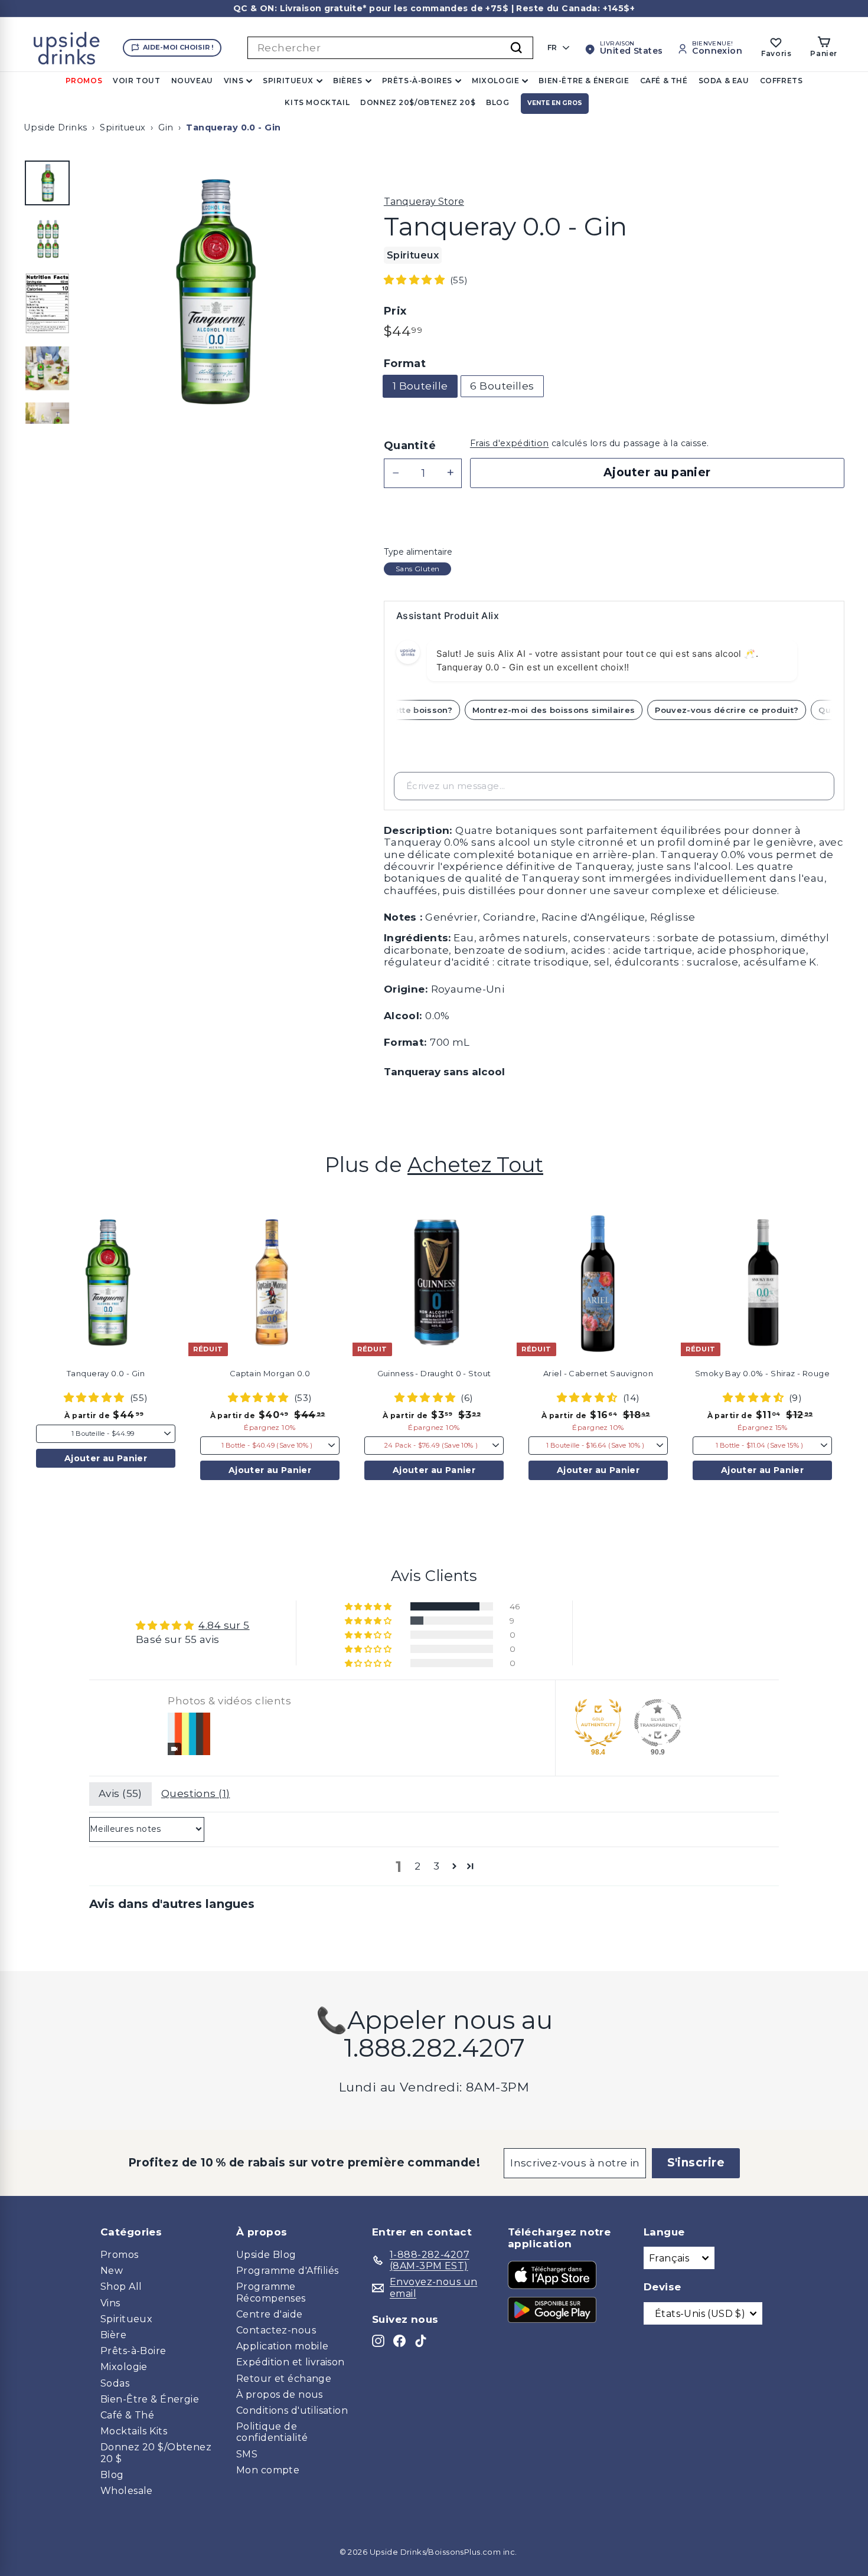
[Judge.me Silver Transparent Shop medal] (658, 1723)
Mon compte (268, 2470)
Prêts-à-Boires (417, 81)
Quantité (410, 446)
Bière (113, 2335)
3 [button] (436, 1866)
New (112, 2271)
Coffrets (781, 81)
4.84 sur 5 (224, 1625)
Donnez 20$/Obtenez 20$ (418, 102)
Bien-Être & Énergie (584, 81)
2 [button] (417, 1866)
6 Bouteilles (502, 386)
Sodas (115, 2383)
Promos (84, 81)
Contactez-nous (276, 2330)
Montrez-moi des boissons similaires (571, 710)
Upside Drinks (56, 127)
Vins (234, 81)
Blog (497, 102)
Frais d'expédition (510, 443)
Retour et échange (284, 2379)
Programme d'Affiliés (288, 2271)
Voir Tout (136, 81)
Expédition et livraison (291, 2362)
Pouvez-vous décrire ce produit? (744, 710)
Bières (348, 81)
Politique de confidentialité (272, 2432)
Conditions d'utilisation (292, 2410)
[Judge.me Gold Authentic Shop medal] (598, 1723)
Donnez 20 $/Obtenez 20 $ (156, 2453)
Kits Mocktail (317, 102)
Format (405, 364)
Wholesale (127, 2491)
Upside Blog (266, 2255)
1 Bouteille (420, 386)
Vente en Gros (555, 103)
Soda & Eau (724, 81)
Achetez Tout (475, 1165)
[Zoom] (212, 292)
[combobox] (390, 48)
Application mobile (283, 2346)
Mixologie (495, 81)
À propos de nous (280, 2395)
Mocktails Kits (134, 2431)
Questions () (196, 1793)
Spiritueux (288, 81)
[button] (416, 280)
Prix (395, 311)
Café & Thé (664, 81)
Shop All (121, 2287)
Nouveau (192, 81)
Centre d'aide (270, 2314)
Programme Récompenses (271, 2292)
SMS (247, 2454)
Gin (166, 127)
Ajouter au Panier (106, 1458)
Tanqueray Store (424, 202)
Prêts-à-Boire (133, 2351)
